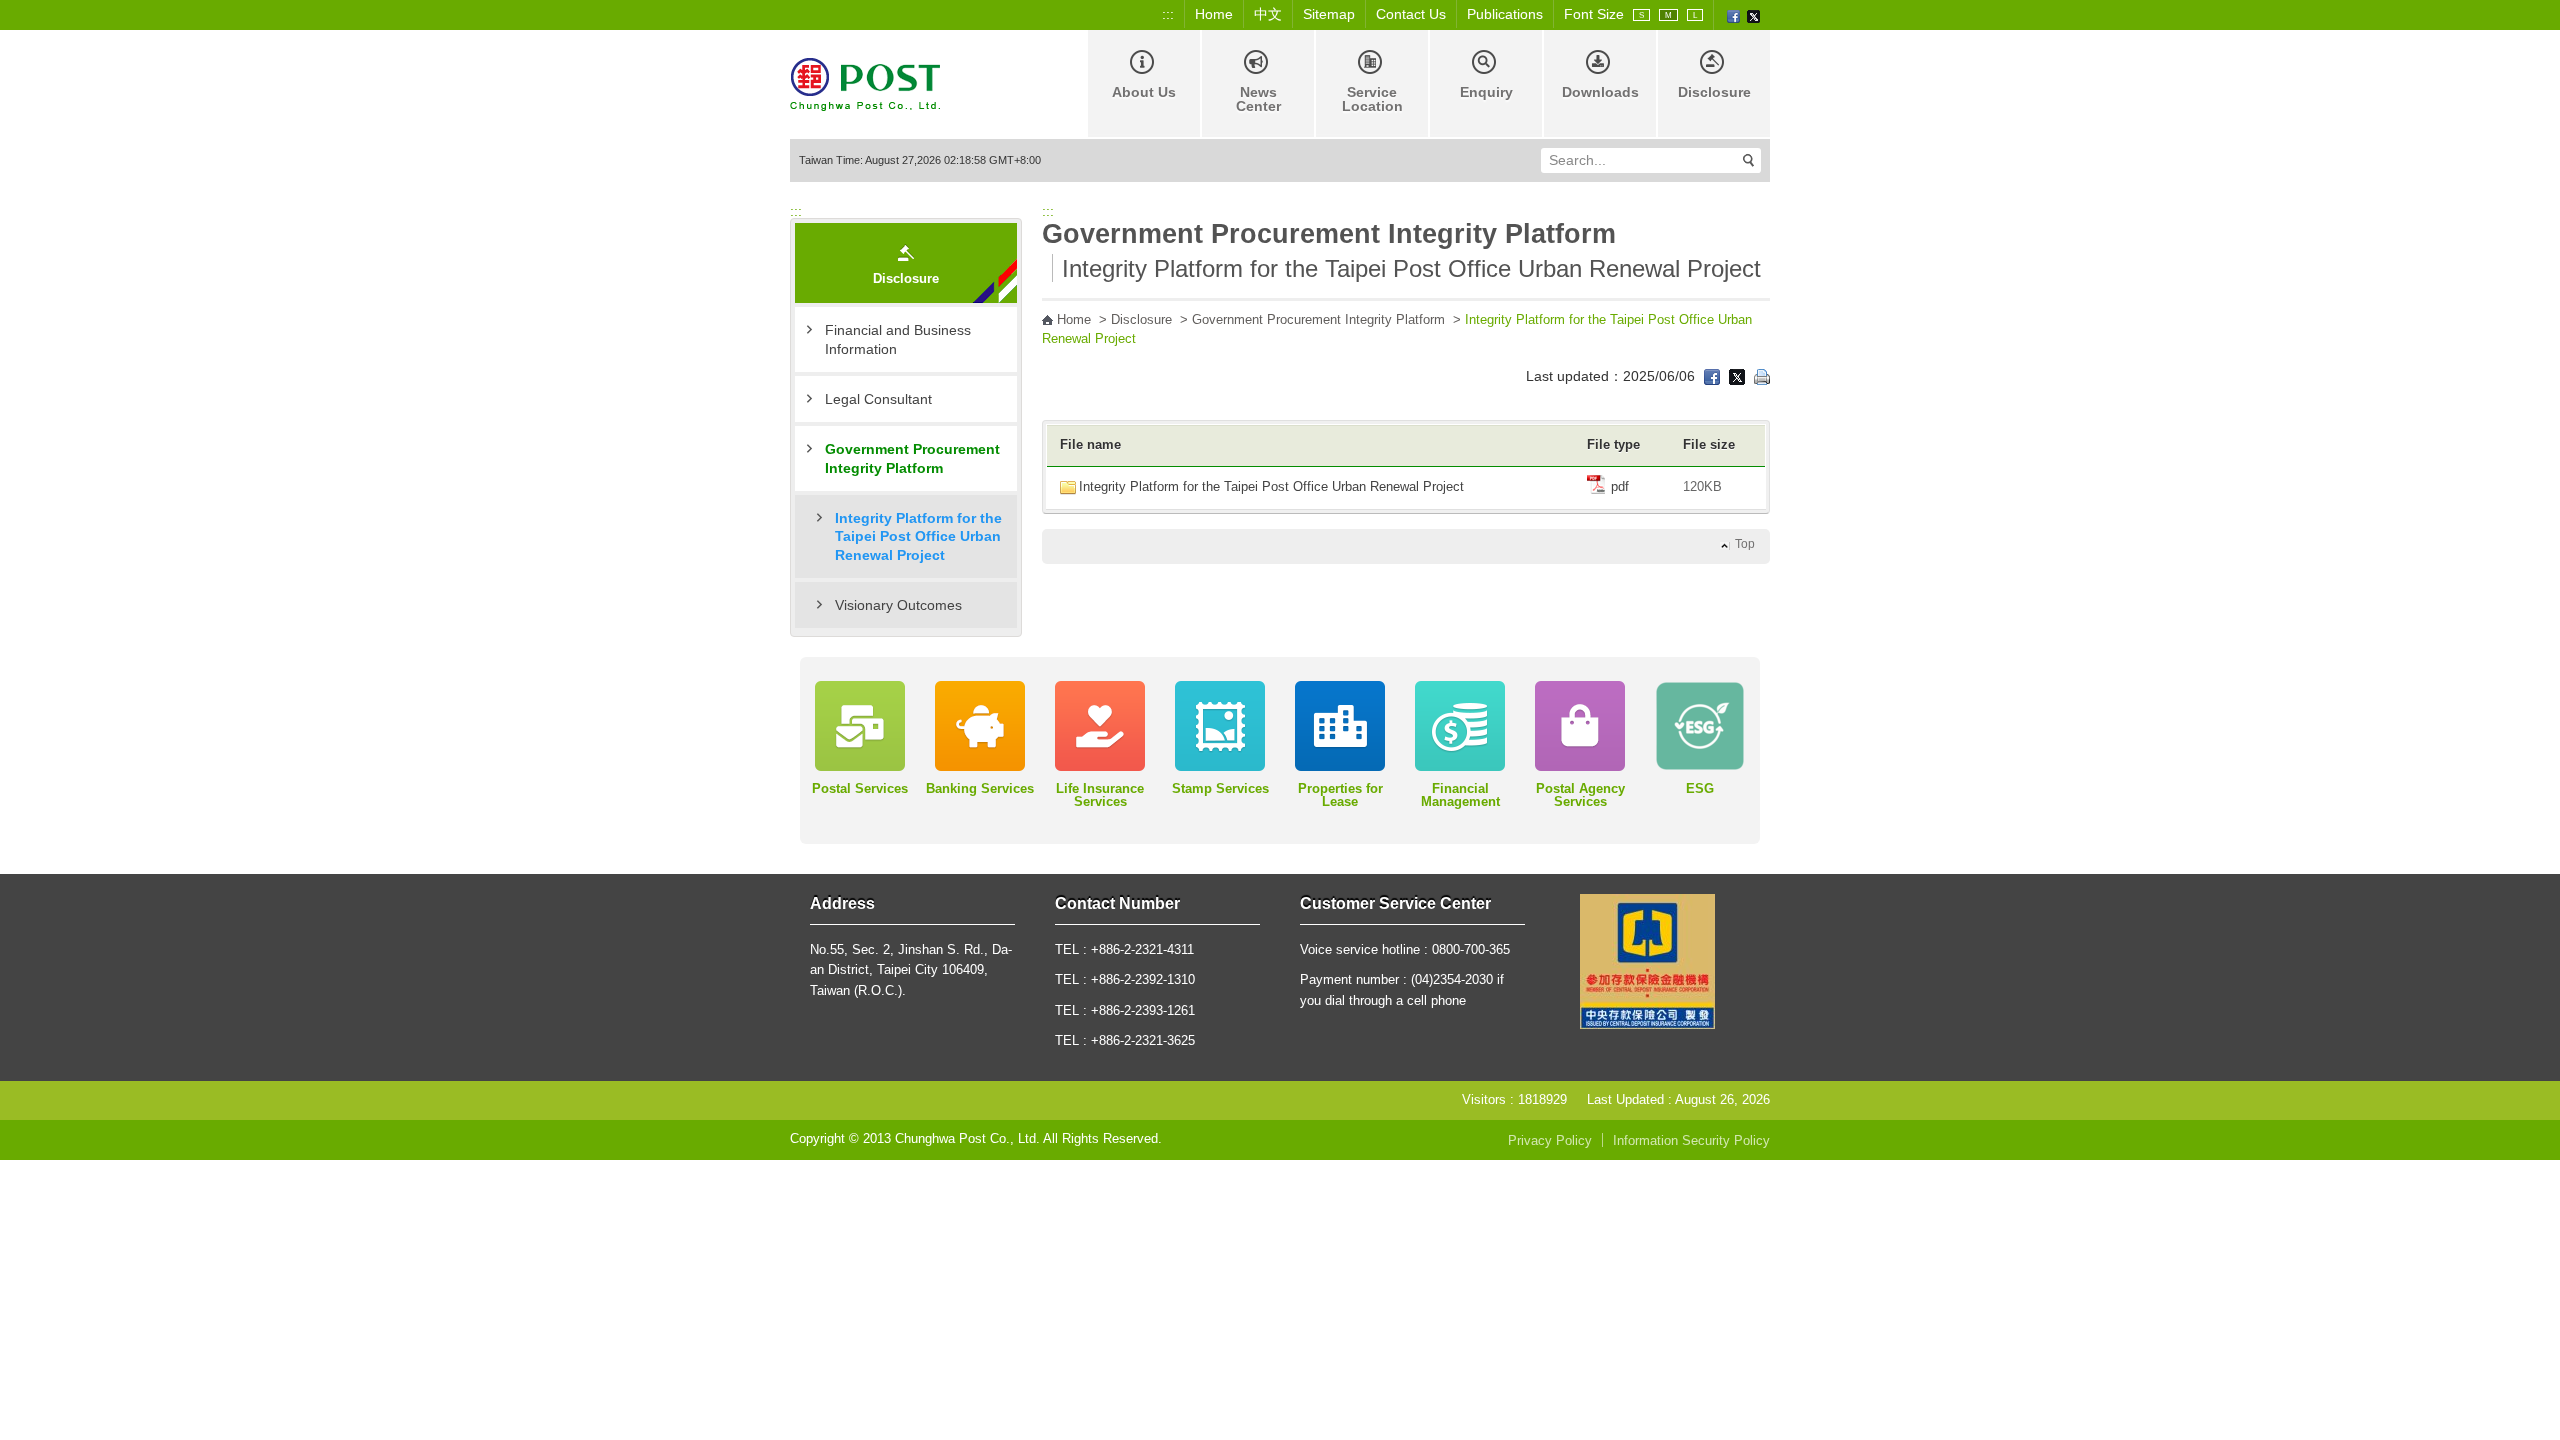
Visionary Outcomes (898, 605)
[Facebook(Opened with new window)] (1733, 15)
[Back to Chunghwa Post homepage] (865, 82)
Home (1214, 14)
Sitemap (1329, 14)
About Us (1144, 92)
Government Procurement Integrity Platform (912, 458)
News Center (1258, 99)
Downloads (1600, 92)
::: (1168, 14)
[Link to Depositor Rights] (1647, 961)
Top (1745, 544)
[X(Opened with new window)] (1753, 15)
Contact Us (1411, 14)
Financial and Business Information (898, 339)
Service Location (1372, 99)
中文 (1268, 14)
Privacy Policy (1550, 1141)
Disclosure (1714, 92)
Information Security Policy (1691, 1141)
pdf (1618, 487)
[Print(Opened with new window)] (1762, 376)
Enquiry (1486, 92)
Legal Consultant (878, 399)
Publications (1505, 14)
